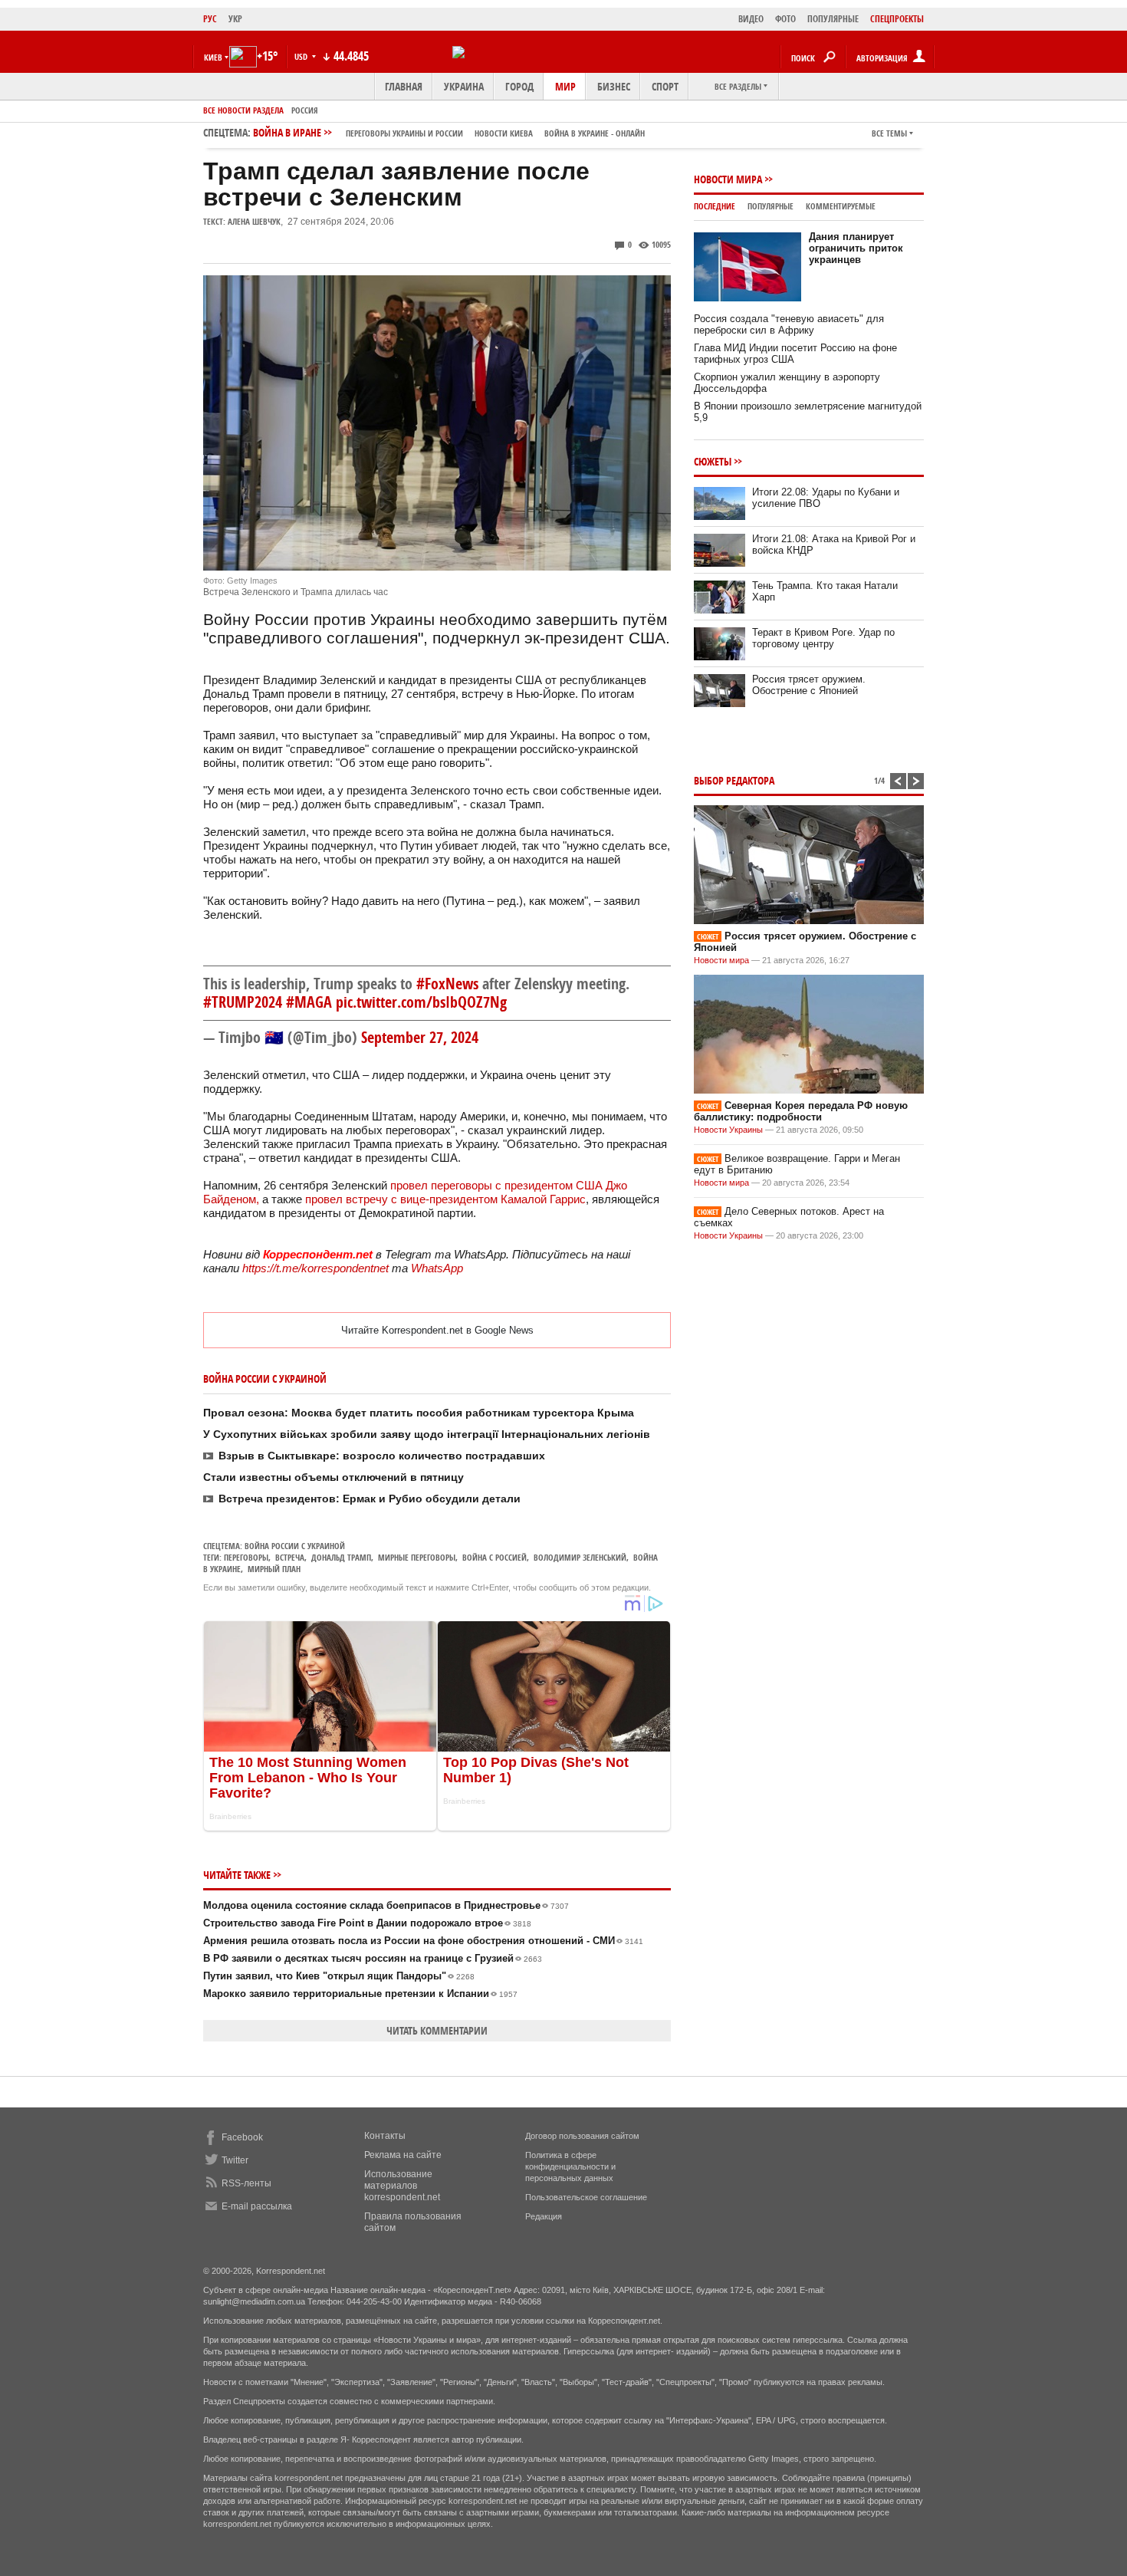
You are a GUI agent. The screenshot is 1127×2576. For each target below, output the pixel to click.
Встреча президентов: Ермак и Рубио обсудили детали (370, 1499)
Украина (464, 86)
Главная (404, 86)
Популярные (770, 206)
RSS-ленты (246, 2183)
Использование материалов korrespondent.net (402, 2186)
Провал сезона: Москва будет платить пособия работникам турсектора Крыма (419, 1413)
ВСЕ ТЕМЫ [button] (889, 133)
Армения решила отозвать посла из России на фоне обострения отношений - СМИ (423, 1941)
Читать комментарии (437, 2030)
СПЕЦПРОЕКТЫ (897, 19)
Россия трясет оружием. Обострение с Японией (809, 685)
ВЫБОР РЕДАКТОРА (734, 780)
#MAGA (309, 1002)
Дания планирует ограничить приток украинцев (856, 248)
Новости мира (728, 179)
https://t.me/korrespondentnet (315, 1268)
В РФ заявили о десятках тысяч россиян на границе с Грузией (373, 1958)
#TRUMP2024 (243, 1002)
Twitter (235, 2160)
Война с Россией (495, 1557)
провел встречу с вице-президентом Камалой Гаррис (444, 1199)
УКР (235, 19)
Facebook (242, 2137)
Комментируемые (841, 206)
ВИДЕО (751, 19)
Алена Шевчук (254, 221)
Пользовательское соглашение (586, 2197)
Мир (565, 86)
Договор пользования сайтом (582, 2136)
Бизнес (614, 86)
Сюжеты (713, 461)
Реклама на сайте (403, 2155)
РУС (210, 19)
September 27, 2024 (420, 1037)
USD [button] (302, 56)
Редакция (544, 2216)
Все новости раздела (243, 110)
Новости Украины (728, 1130)
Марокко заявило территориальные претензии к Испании (360, 1994)
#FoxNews (447, 984)
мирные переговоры (417, 1557)
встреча (290, 1557)
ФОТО (785, 19)
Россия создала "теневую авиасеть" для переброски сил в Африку (789, 324)
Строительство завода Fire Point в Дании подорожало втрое (367, 1923)
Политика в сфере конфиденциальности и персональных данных (570, 2166)
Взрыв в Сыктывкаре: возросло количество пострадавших (382, 1456)
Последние (715, 206)
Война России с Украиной (295, 1546)
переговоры (246, 1557)
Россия (305, 110)
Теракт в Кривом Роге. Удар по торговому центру (823, 638)
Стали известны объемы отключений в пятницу (333, 1477)
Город (519, 86)
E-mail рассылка (257, 2206)
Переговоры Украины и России (404, 133)
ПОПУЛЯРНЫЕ (833, 19)
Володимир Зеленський (580, 1557)
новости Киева (504, 133)
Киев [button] (213, 57)
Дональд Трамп (341, 1557)
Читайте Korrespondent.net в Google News (437, 1330)
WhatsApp (437, 1268)
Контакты (385, 2136)
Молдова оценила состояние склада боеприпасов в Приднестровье (386, 1905)
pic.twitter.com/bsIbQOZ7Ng (421, 1002)
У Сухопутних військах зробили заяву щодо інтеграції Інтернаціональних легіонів (427, 1434)
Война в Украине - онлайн (595, 133)
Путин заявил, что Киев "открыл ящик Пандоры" (339, 1976)
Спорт (665, 86)
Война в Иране (449, 132)
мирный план (274, 1569)
